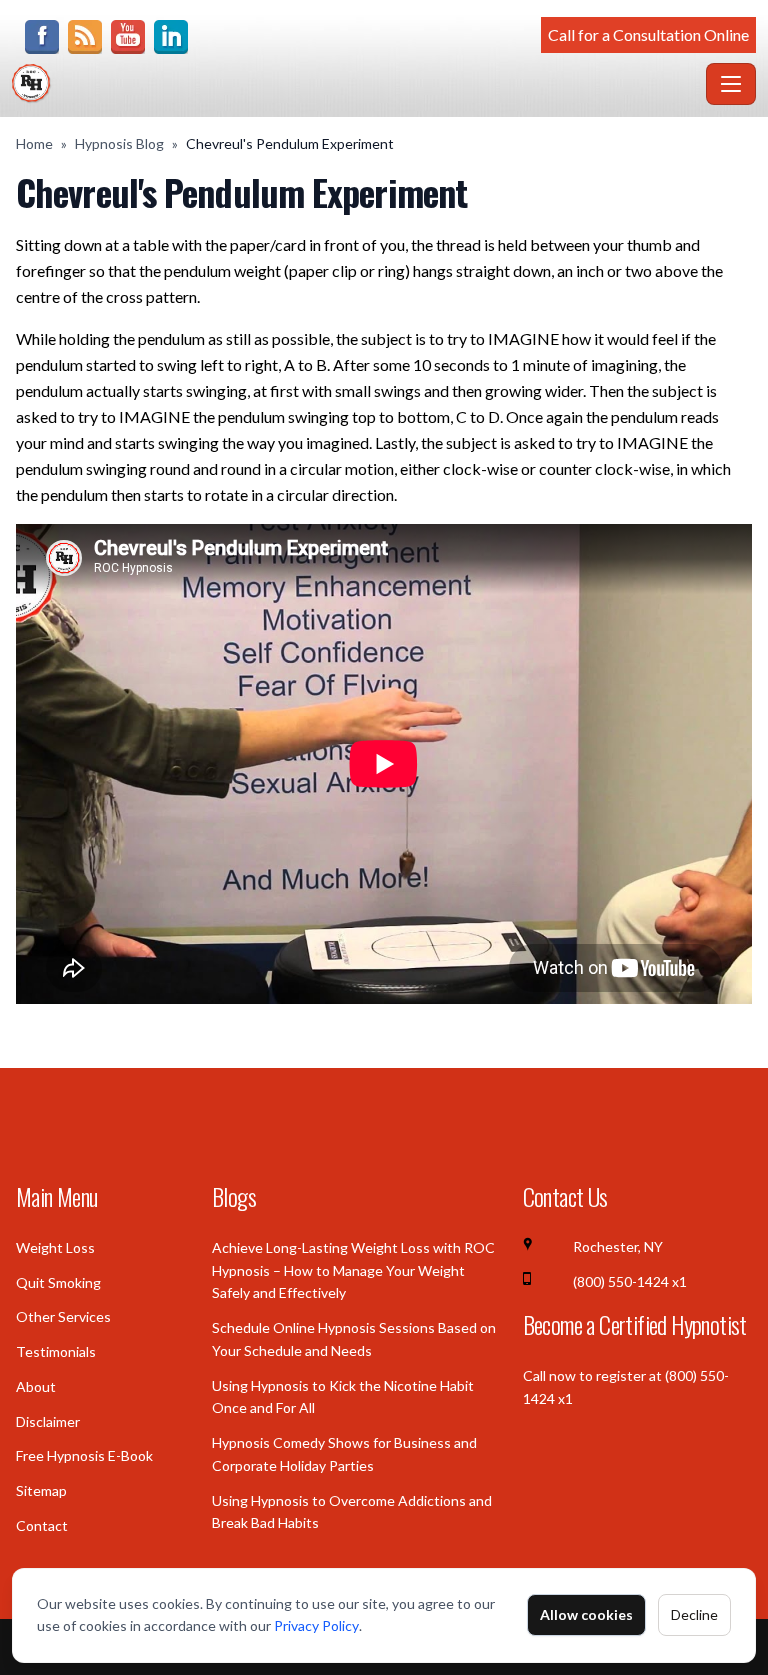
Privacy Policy (316, 1625)
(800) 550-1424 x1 (630, 1281)
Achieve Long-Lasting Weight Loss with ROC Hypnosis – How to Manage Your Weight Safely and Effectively (353, 1270)
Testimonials (56, 1351)
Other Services (63, 1316)
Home (34, 143)
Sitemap (41, 1490)
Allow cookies (586, 1614)
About (36, 1386)
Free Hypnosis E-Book (84, 1455)
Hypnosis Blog (119, 143)
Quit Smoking (58, 1282)
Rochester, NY (618, 1246)
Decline (694, 1614)
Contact (42, 1525)
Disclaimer (48, 1421)
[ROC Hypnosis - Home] (355, 84)
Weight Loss (55, 1247)
